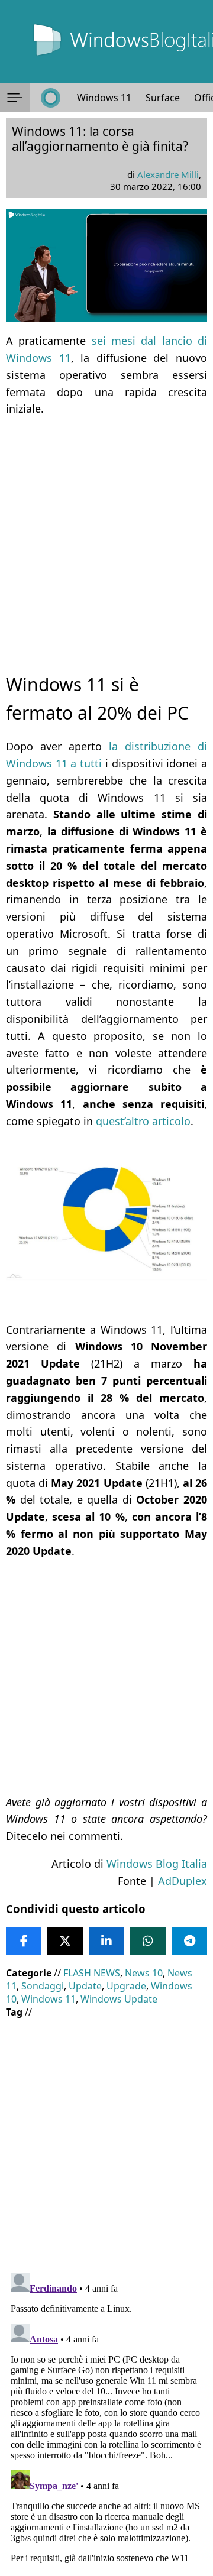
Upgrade (126, 1986)
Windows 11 (104, 98)
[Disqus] (106, 2416)
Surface (163, 98)
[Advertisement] (106, 534)
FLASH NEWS (92, 1973)
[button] (15, 98)
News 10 (144, 1973)
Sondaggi (43, 1986)
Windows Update (119, 1999)
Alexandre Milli (168, 174)
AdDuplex (183, 1881)
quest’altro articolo (143, 1121)
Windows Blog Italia (157, 1864)
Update (85, 1986)
